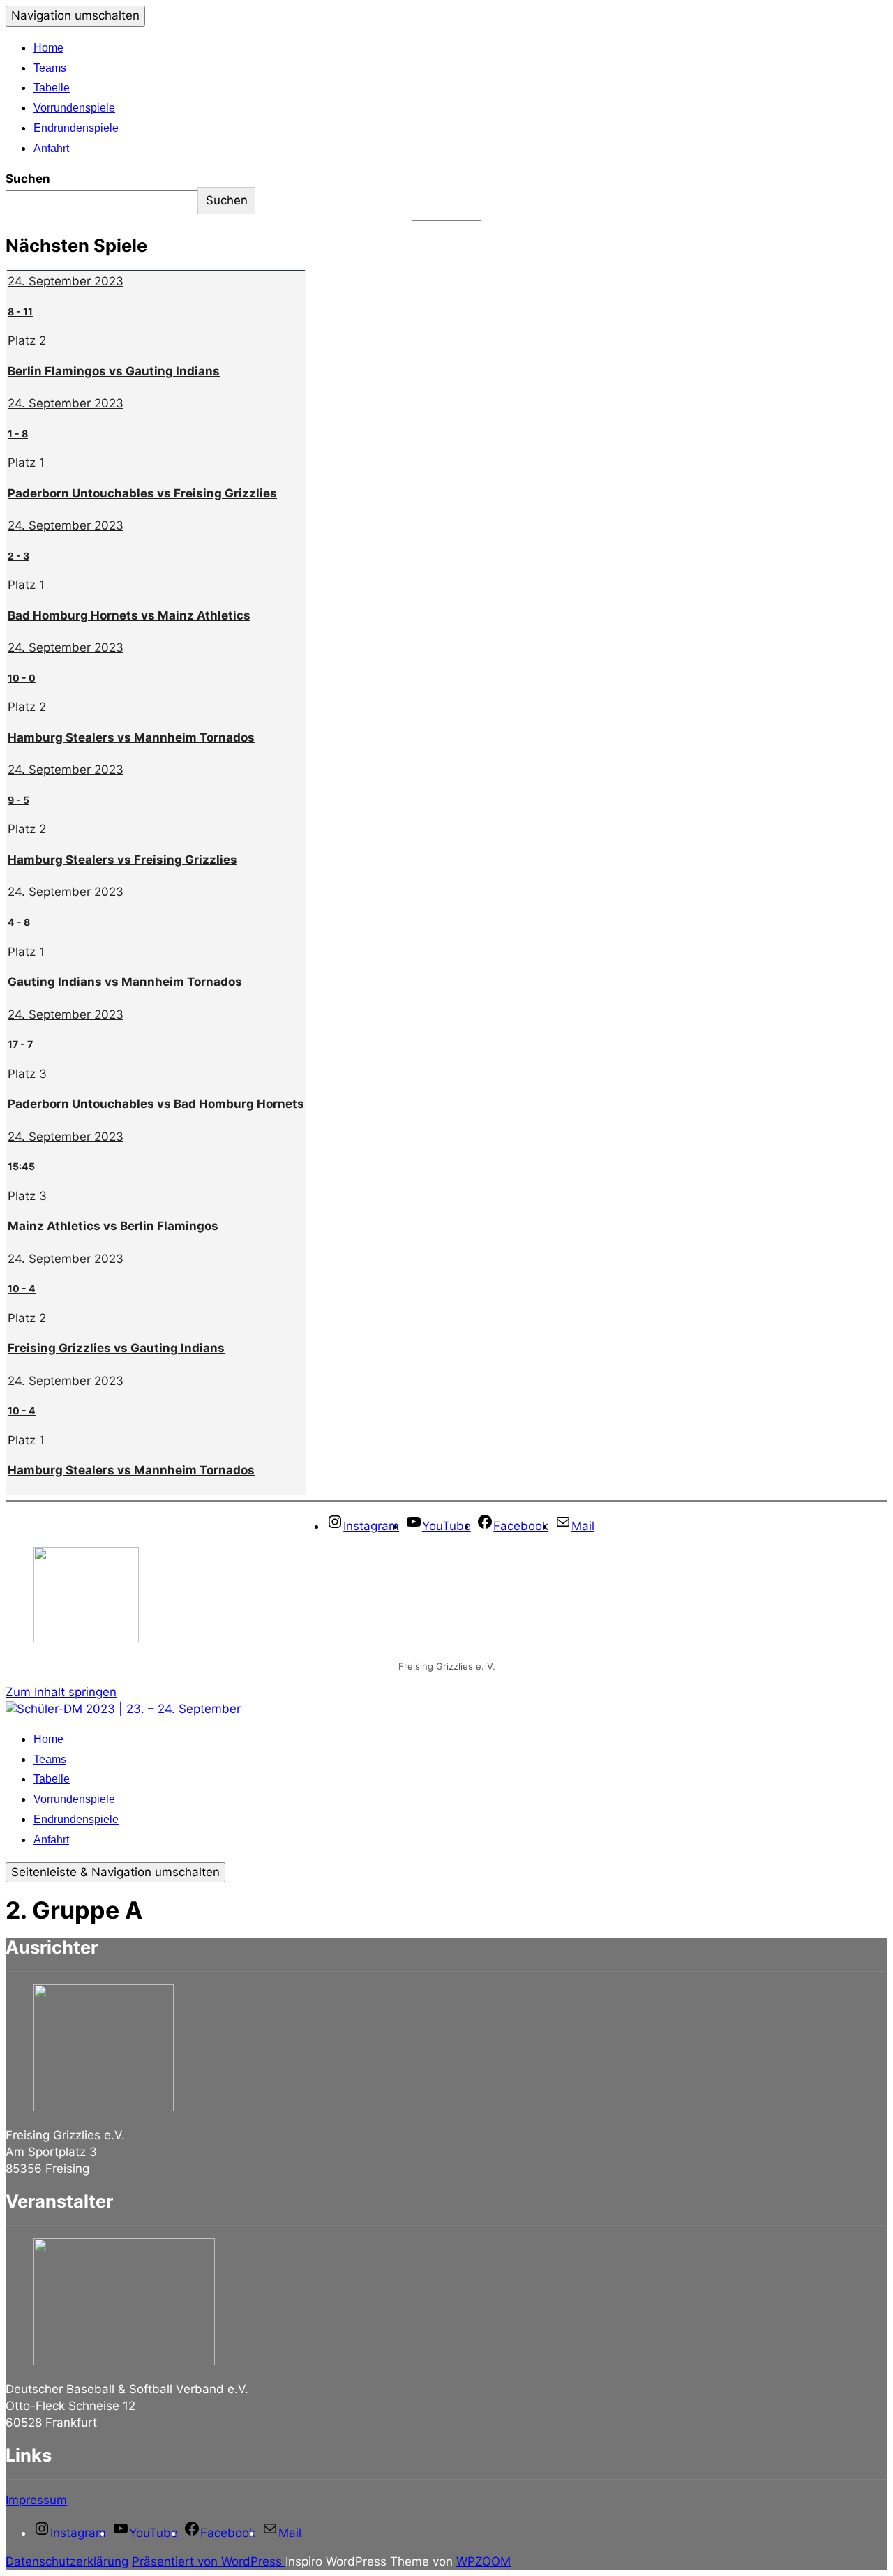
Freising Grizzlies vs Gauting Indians (116, 1348)
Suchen (28, 179)
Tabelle (52, 88)
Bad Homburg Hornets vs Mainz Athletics (129, 615)
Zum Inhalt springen (61, 1692)
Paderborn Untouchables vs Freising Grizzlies (142, 493)
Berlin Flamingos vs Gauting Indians (114, 371)
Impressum (36, 2500)
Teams (50, 68)
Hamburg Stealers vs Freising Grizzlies (122, 860)
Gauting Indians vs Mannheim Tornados (125, 982)
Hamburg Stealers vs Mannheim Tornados (131, 737)
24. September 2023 (66, 281)
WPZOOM (483, 2561)
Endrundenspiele (76, 128)
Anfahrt (51, 148)
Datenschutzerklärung (67, 2561)
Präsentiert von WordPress (209, 2561)
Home (48, 48)
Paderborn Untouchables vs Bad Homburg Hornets (156, 1104)
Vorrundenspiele (74, 108)
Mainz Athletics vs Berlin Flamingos (113, 1226)
